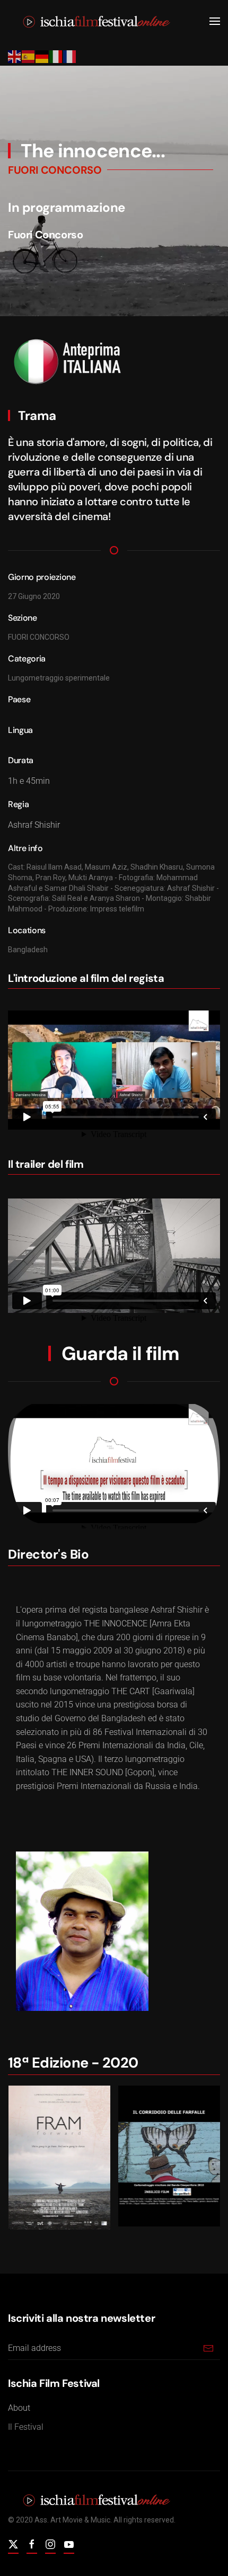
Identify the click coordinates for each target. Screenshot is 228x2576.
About (19, 2408)
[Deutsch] (42, 56)
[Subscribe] (208, 2348)
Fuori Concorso (45, 235)
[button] (215, 21)
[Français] (70, 56)
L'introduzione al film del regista (86, 978)
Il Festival (26, 2427)
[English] (15, 56)
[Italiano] (56, 56)
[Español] (29, 56)
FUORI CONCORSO (55, 170)
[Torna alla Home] (91, 21)
